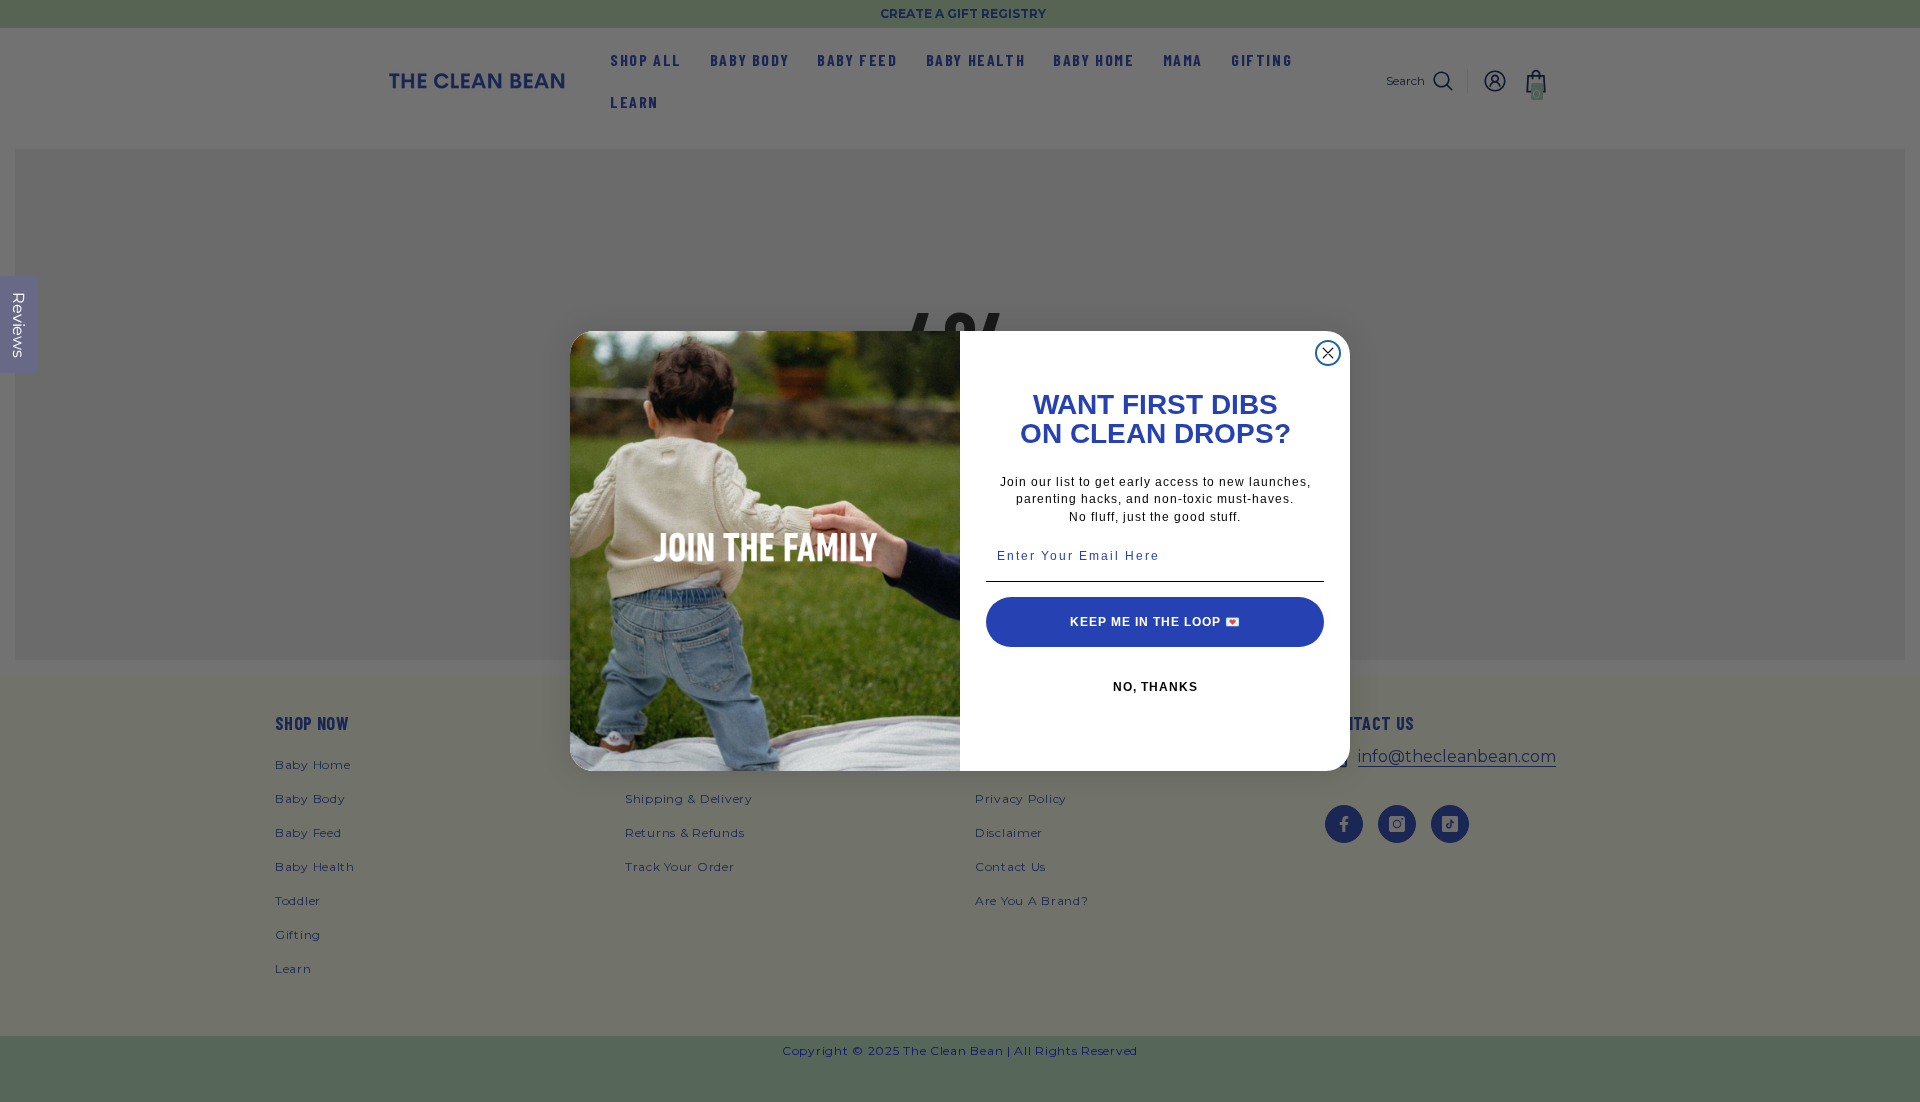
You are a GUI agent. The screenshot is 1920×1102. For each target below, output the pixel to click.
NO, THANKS (1155, 687)
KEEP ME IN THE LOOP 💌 (1155, 622)
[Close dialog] (1328, 353)
